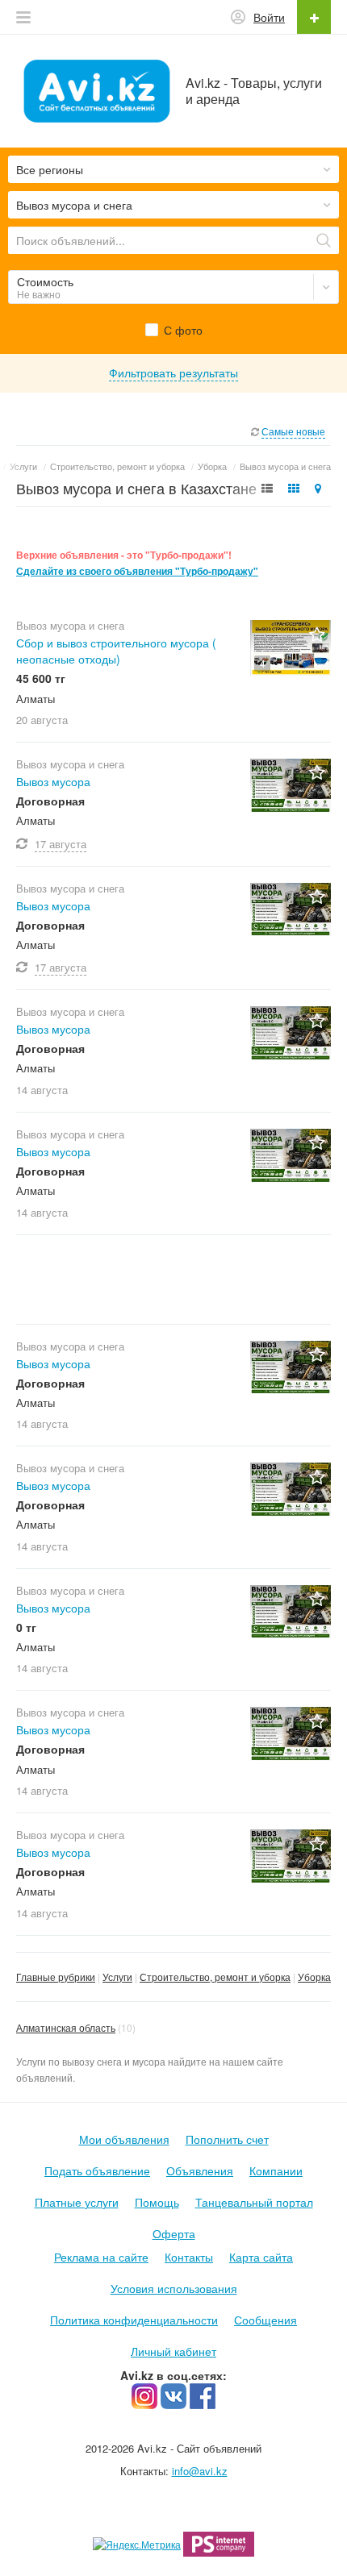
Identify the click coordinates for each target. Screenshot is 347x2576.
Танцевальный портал (254, 2202)
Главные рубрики (56, 1977)
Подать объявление (97, 2170)
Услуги (117, 1977)
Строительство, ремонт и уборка (215, 1977)
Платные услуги (77, 2202)
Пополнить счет (227, 2139)
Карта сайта (261, 2257)
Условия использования (174, 2288)
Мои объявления (124, 2139)
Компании (276, 2170)
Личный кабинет (173, 2351)
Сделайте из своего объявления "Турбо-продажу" (137, 571)
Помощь (157, 2202)
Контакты (189, 2257)
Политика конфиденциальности (134, 2320)
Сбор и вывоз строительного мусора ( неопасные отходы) (116, 651)
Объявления (200, 2170)
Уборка (314, 1977)
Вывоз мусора (53, 781)
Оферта (174, 2233)
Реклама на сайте (101, 2257)
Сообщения (265, 2320)
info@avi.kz (200, 2471)
